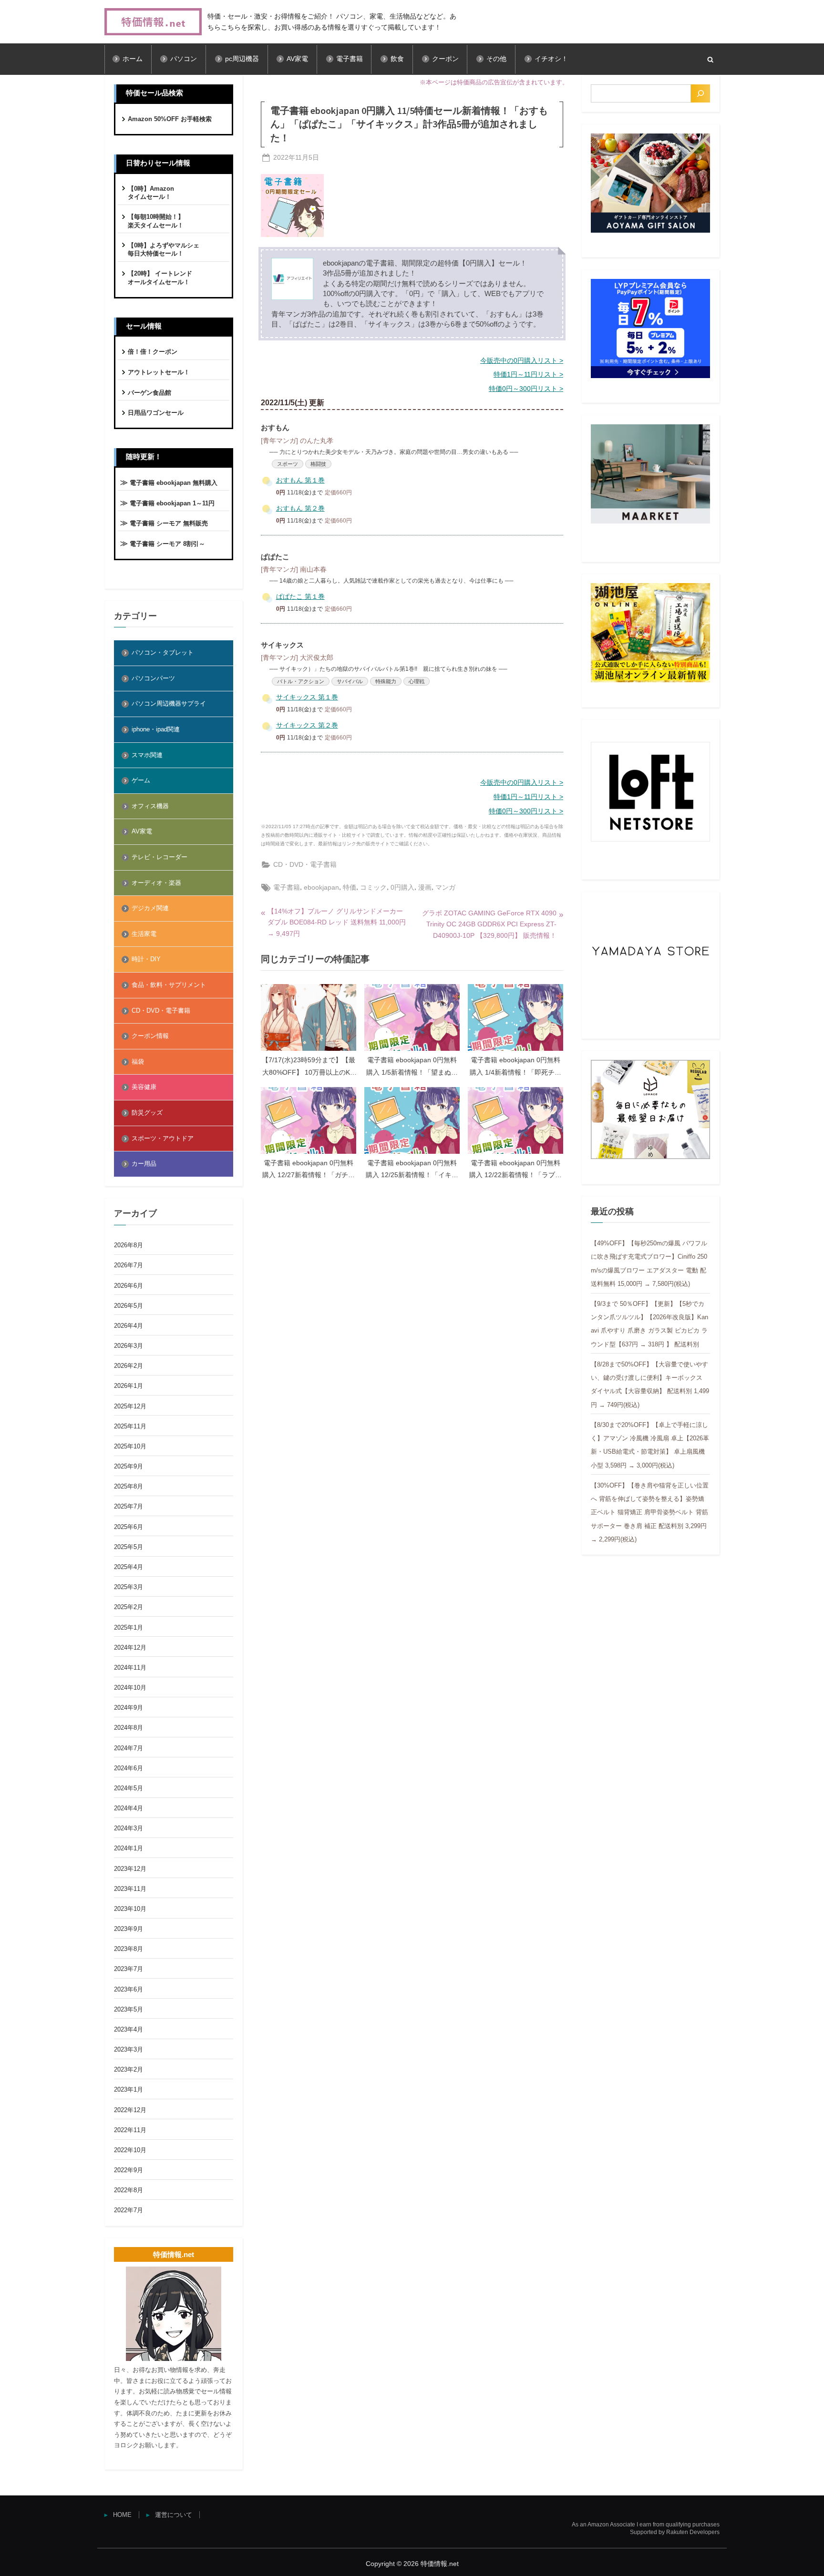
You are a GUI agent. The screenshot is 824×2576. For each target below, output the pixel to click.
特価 (350, 887)
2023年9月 (129, 1929)
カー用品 (144, 1164)
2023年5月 (129, 2009)
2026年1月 (129, 1386)
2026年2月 (129, 1366)
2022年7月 (129, 2210)
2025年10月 (130, 1446)
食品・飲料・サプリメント (169, 985)
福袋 (138, 1062)
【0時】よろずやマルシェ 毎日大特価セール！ (164, 250)
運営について (174, 2515)
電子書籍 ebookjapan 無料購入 (174, 483)
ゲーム (141, 780)
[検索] (700, 93)
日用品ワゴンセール (156, 413)
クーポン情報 (150, 1036)
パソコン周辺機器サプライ (169, 703)
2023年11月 (130, 1889)
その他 (496, 59)
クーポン (445, 59)
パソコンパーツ (153, 678)
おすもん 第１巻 (300, 480)
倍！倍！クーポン (153, 352)
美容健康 (144, 1087)
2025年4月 (129, 1567)
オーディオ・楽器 (156, 883)
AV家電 (297, 59)
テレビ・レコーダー (160, 857)
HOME (122, 2515)
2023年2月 (129, 2069)
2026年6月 (129, 1286)
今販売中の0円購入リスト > (522, 361)
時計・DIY (146, 959)
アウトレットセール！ (159, 372)
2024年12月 (130, 1647)
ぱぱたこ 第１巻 (300, 597)
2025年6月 (129, 1527)
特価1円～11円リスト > (528, 375)
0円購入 (402, 887)
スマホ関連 (147, 755)
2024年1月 (129, 1848)
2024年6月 (129, 1768)
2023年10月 (130, 1909)
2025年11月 (130, 1426)
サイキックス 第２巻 (307, 725)
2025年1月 (129, 1627)
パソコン (184, 59)
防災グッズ (147, 1113)
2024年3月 (129, 1828)
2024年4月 (129, 1808)
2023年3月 (129, 2049)
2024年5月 (129, 1788)
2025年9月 (129, 1466)
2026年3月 (129, 1346)
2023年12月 (130, 1869)
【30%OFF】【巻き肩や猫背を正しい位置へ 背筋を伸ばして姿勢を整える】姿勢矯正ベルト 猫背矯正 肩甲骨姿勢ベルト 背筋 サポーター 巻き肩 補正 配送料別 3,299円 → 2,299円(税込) (650, 1512)
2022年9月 (129, 2170)
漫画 (425, 887)
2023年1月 (129, 2089)
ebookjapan (321, 887)
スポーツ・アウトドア (163, 1138)
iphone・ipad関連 (156, 729)
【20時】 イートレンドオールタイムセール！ (160, 278)
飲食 (397, 59)
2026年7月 (129, 1265)
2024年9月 (129, 1708)
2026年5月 (129, 1306)
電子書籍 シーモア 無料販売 (169, 523)
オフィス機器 (150, 806)
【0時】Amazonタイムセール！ (151, 193)
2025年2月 (129, 1607)
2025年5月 (129, 1547)
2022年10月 (130, 2150)
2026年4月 (129, 1326)
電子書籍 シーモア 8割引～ (167, 544)
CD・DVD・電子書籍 (305, 864)
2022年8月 (129, 2190)
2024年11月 (130, 1668)
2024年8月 (129, 1728)
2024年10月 (130, 1688)
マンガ (445, 887)
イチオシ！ (551, 59)
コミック (373, 887)
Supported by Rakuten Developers (675, 2532)
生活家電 (144, 934)
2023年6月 (129, 1989)
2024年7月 (129, 1748)
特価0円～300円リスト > (526, 389)
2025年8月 (129, 1486)
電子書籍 (350, 59)
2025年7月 (129, 1506)
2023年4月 (129, 2029)
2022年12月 (130, 2110)
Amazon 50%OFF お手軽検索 (170, 119)
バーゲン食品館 (149, 393)
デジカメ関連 (150, 908)
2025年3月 (129, 1587)
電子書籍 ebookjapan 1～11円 (172, 503)
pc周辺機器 (242, 59)
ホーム (133, 59)
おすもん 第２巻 (300, 508)
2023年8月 (129, 1949)
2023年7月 (129, 1969)
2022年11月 (130, 2130)
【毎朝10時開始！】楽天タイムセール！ (156, 221)
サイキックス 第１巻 (307, 697)
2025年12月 (130, 1406)
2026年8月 (129, 1245)
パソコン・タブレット (163, 652)
